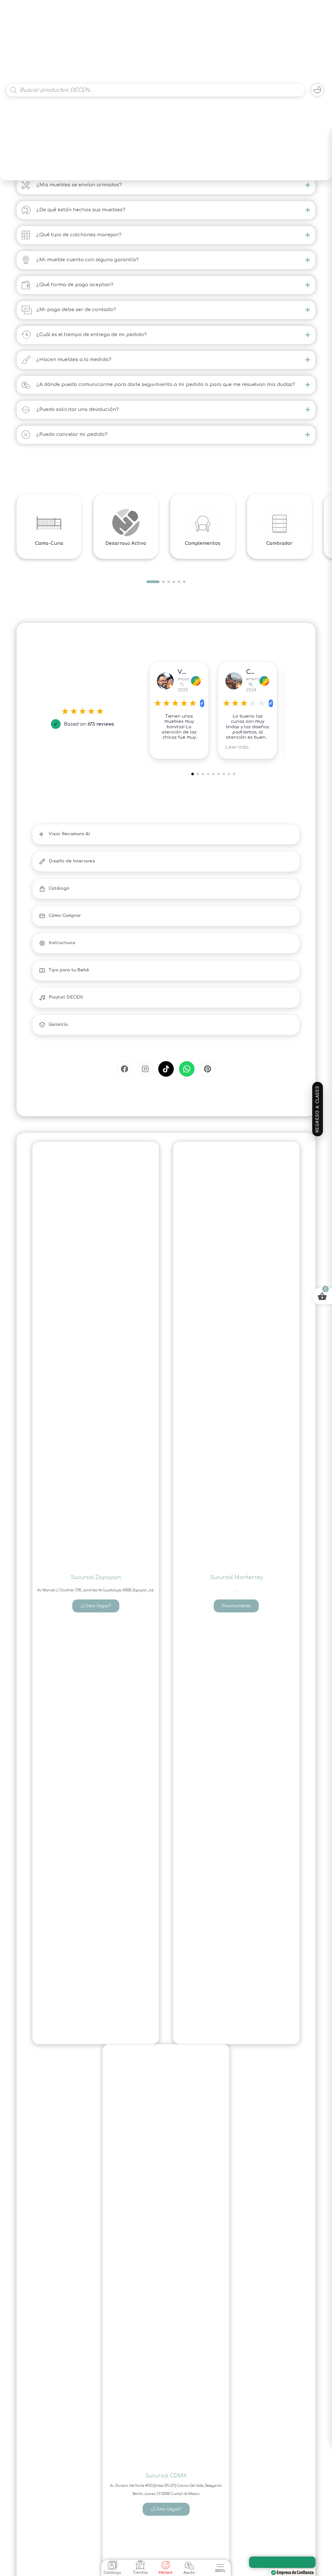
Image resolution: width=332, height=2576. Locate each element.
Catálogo (112, 2573)
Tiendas (140, 2573)
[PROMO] (166, 2565)
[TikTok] (166, 1069)
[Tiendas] (140, 2565)
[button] (220, 2564)
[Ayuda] (189, 2565)
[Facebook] (124, 1069)
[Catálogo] (113, 2565)
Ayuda (189, 2573)
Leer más (169, 747)
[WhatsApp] (187, 1069)
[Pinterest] (207, 1069)
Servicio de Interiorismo (285, 2562)
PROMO (166, 2573)
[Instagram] (145, 1069)
